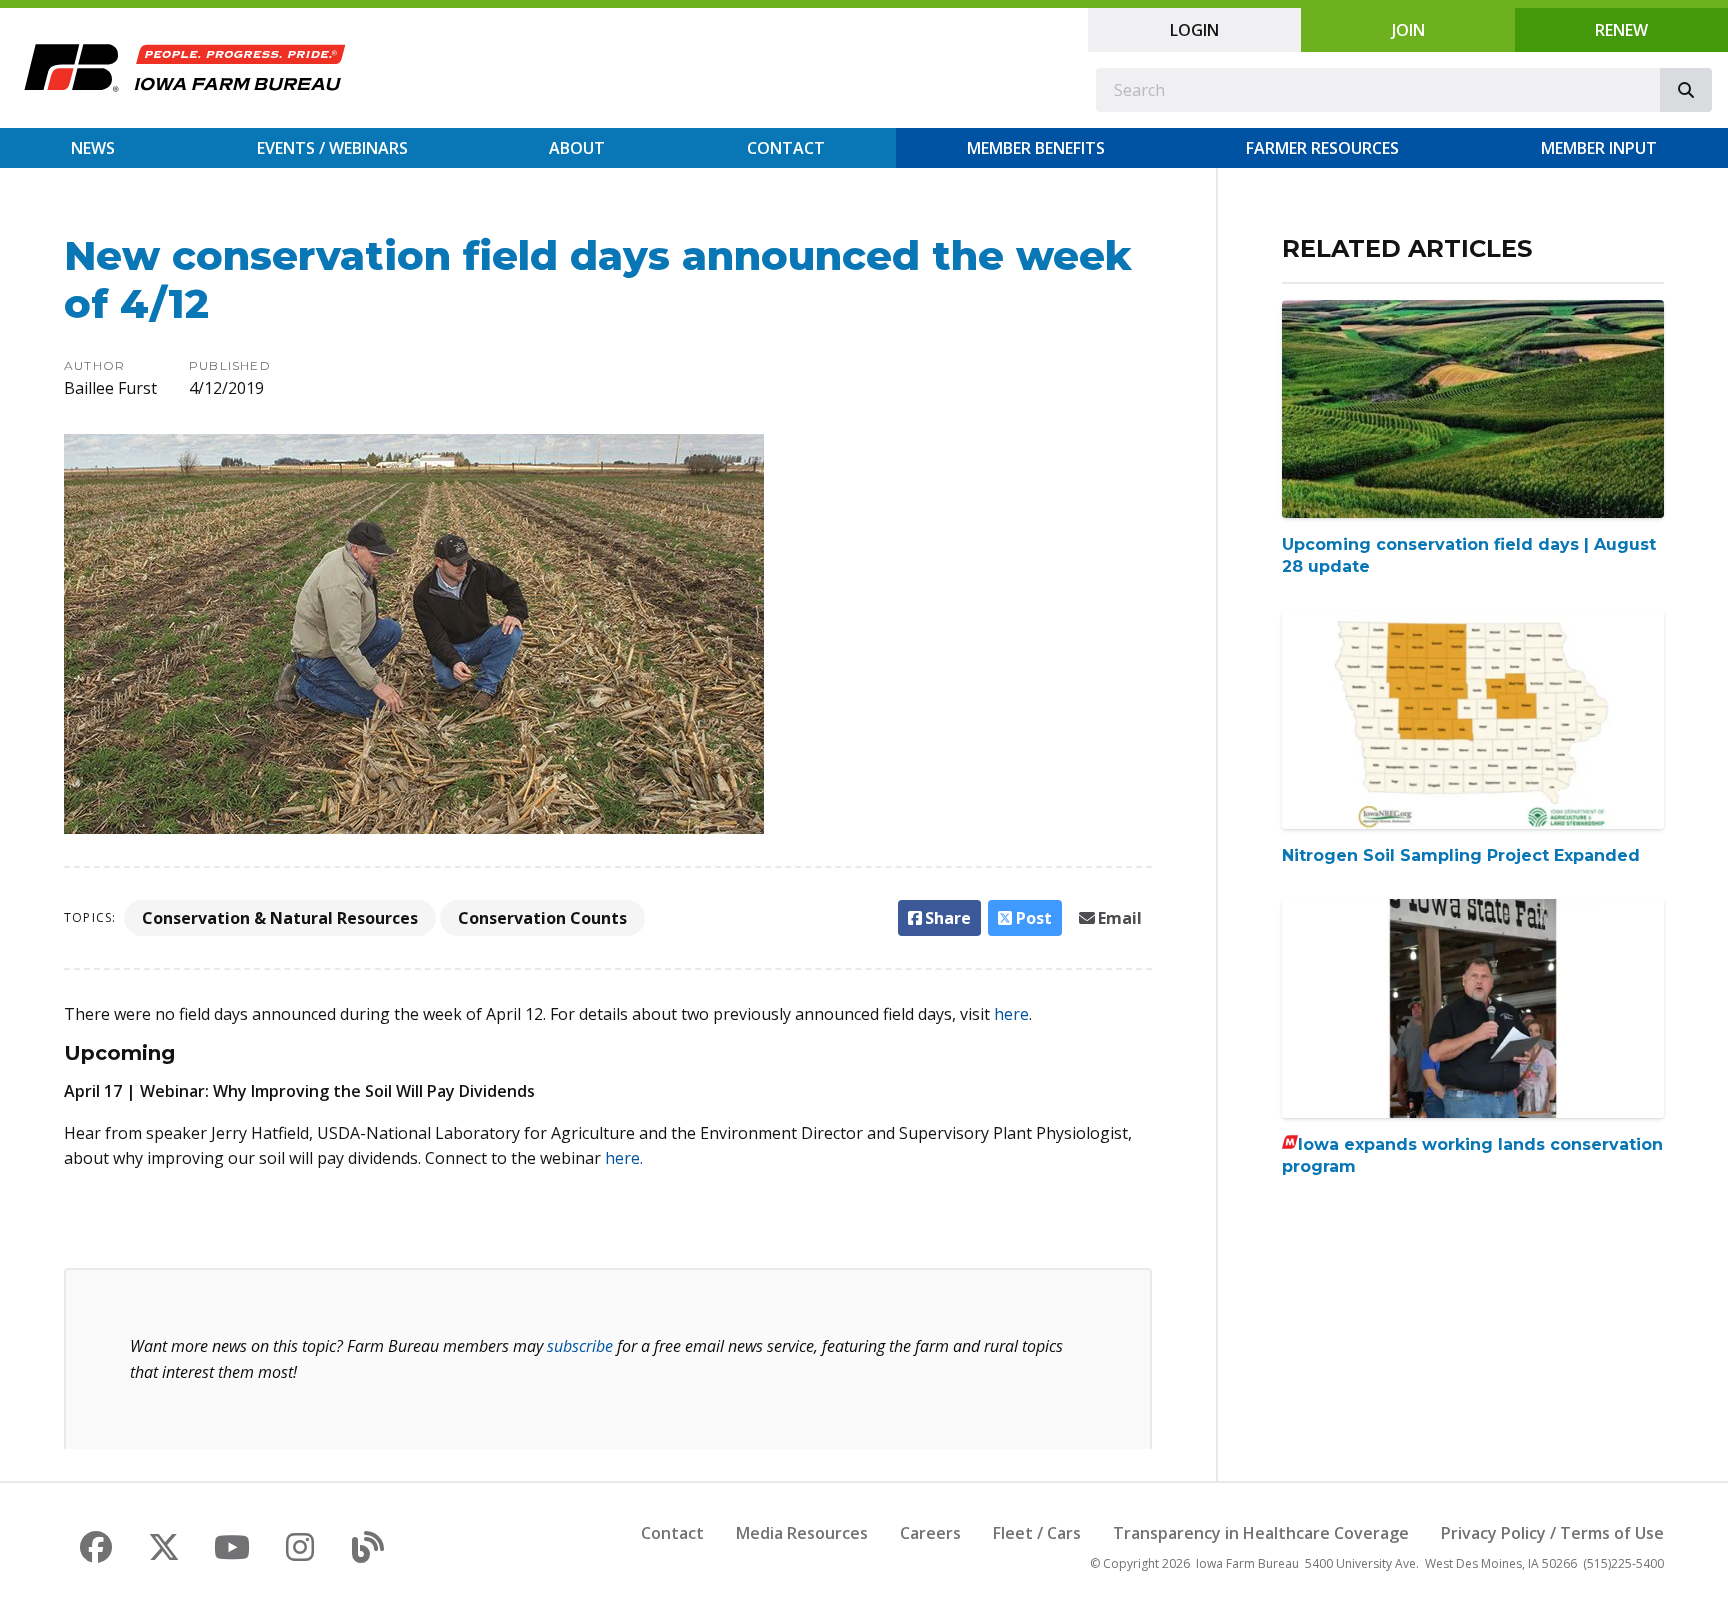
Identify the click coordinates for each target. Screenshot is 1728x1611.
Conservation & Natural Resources (280, 918)
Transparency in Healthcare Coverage (1261, 1533)
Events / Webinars (332, 148)
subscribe (580, 1346)
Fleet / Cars (1037, 1533)
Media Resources (802, 1533)
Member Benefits (1036, 148)
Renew (1621, 30)
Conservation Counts (542, 918)
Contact (786, 148)
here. (624, 1158)
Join (1408, 30)
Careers (930, 1533)
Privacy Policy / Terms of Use (1552, 1533)
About (577, 148)
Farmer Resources (1322, 148)
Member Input (1599, 148)
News (93, 148)
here (1011, 1014)
